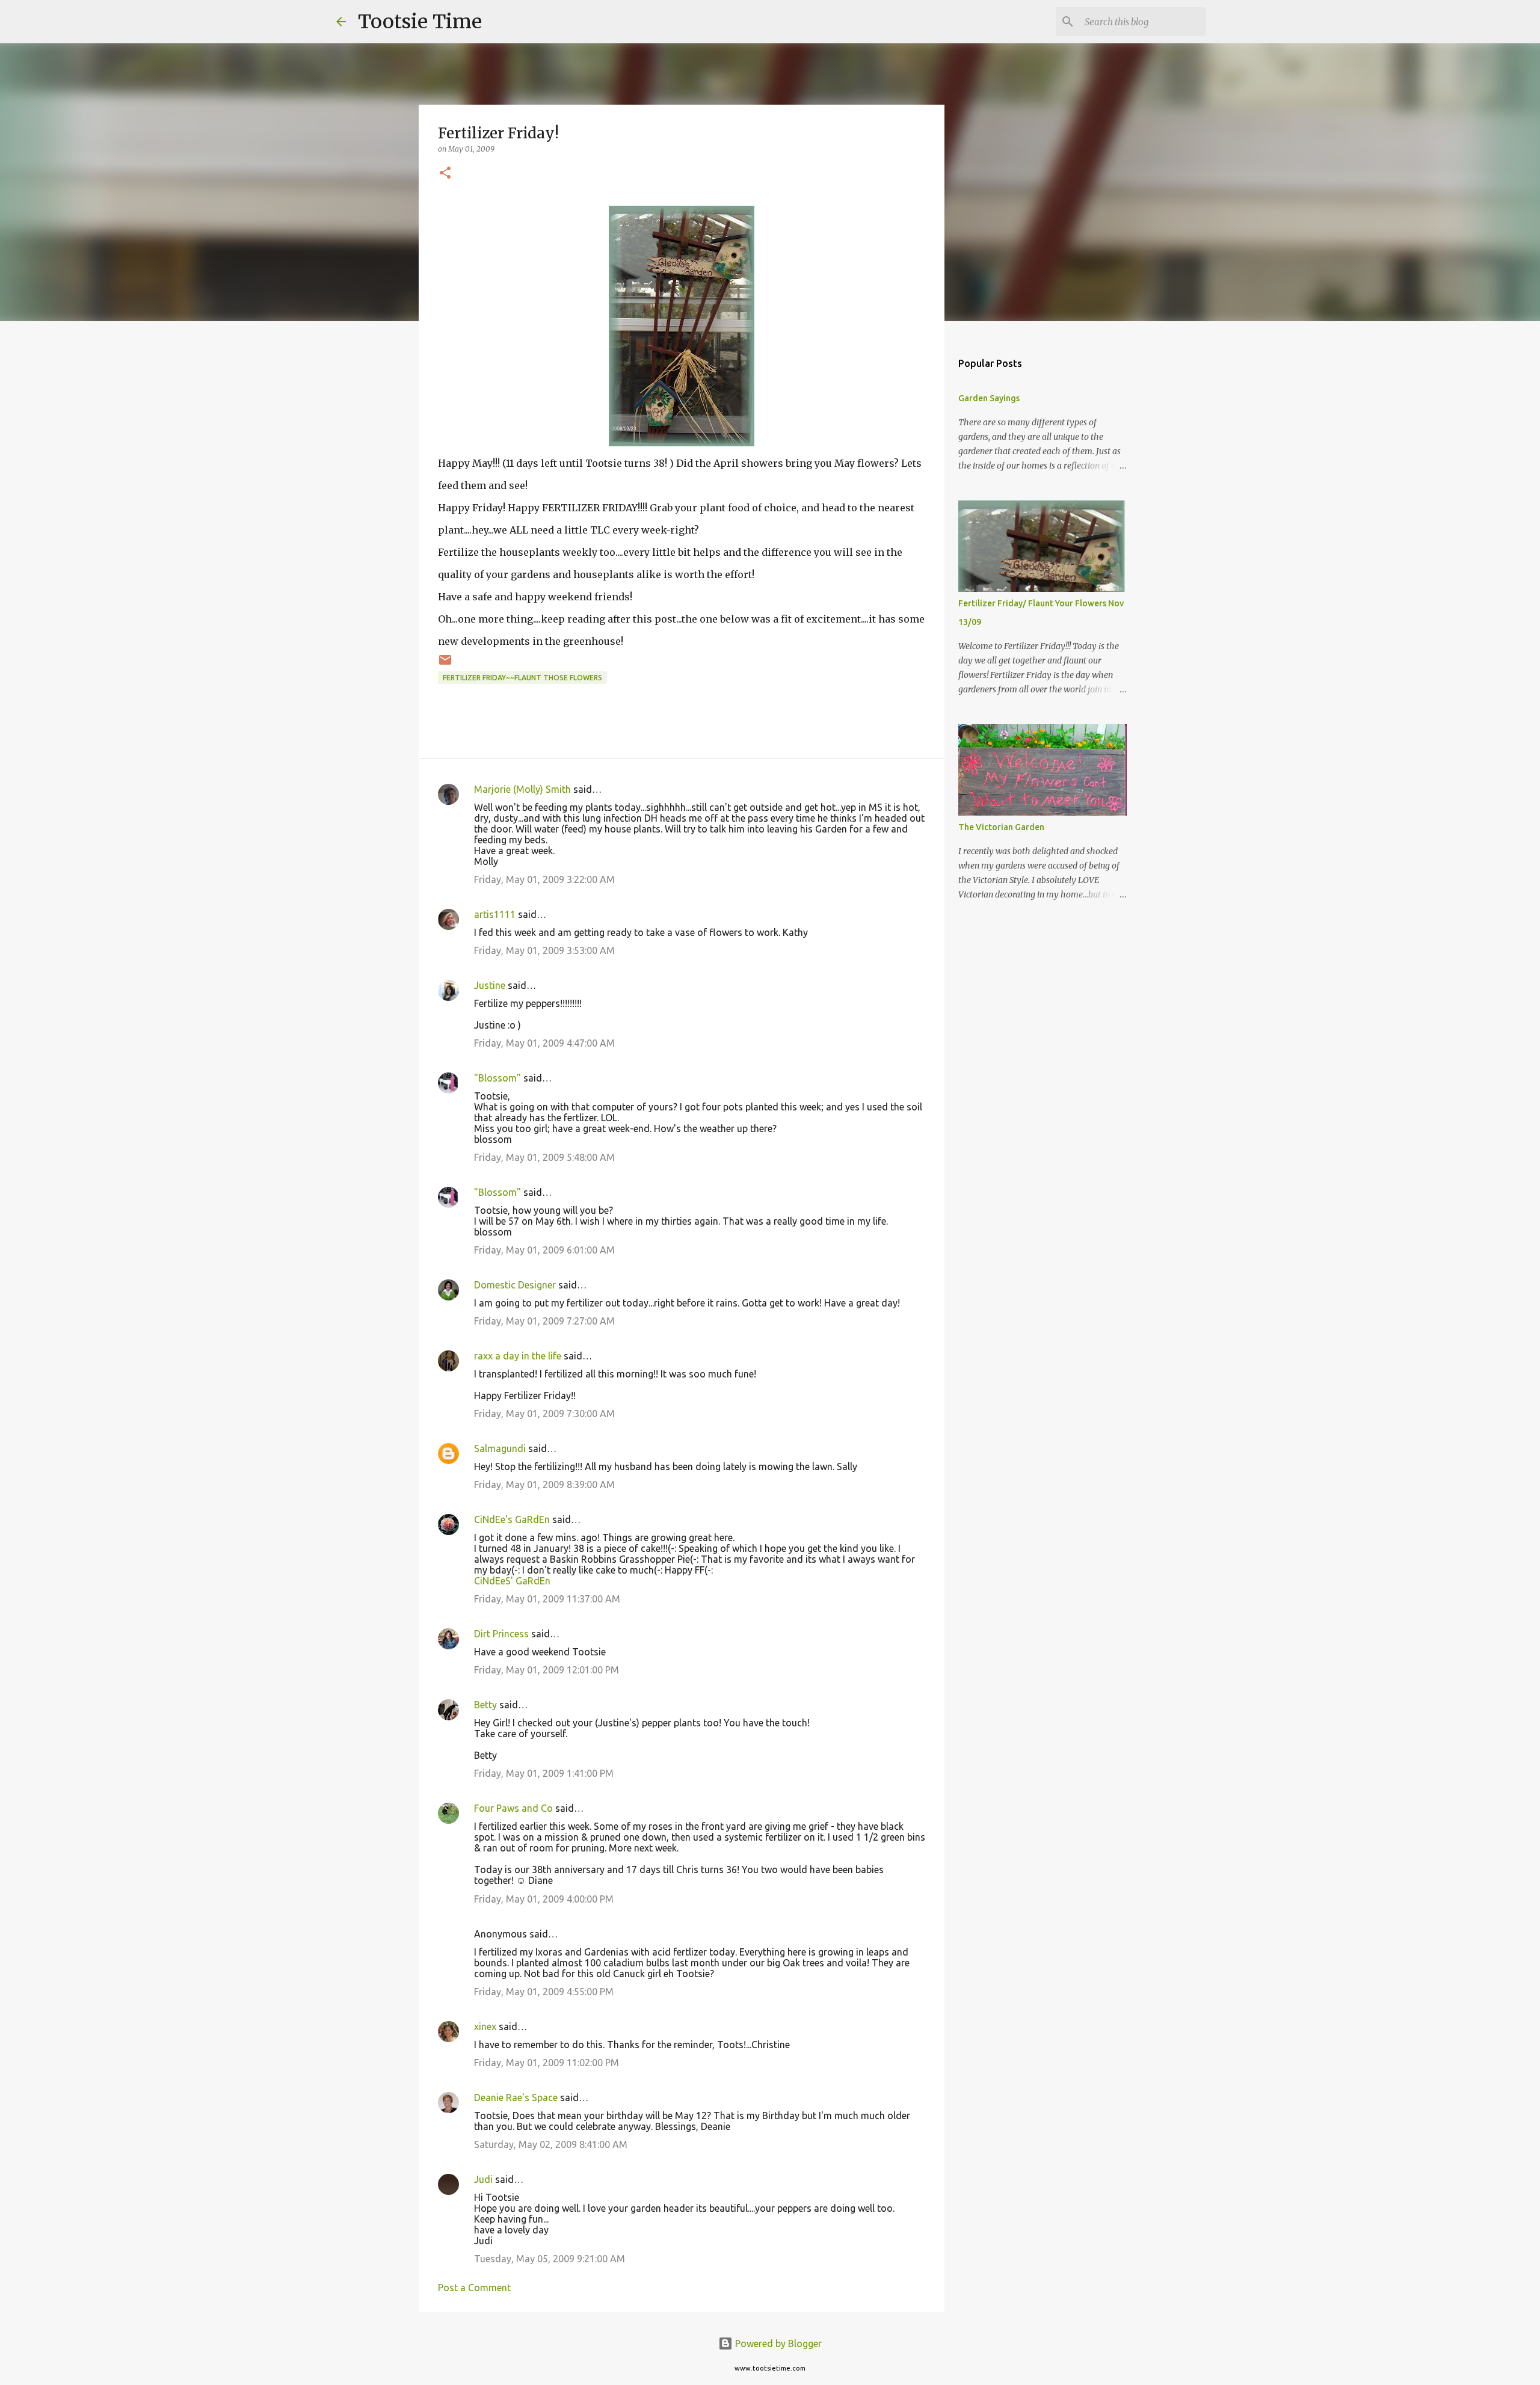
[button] (445, 174)
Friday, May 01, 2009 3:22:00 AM (544, 879)
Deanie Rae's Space (516, 2097)
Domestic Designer (515, 1285)
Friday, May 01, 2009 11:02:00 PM (547, 2063)
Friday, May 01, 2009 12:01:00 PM (547, 1670)
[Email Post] (445, 664)
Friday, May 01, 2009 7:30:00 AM (544, 1414)
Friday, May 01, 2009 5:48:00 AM (544, 1157)
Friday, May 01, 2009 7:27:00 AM (544, 1321)
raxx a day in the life (518, 1356)
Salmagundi (500, 1448)
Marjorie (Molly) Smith (522, 789)
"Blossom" (497, 1078)
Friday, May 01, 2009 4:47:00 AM (544, 1043)
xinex (485, 2026)
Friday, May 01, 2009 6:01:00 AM (544, 1250)
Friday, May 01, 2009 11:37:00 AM (547, 1599)
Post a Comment (474, 2288)
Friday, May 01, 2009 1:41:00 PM (544, 1773)
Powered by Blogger (777, 2343)
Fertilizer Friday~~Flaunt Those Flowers (522, 678)
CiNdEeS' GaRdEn (512, 1581)
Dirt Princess (501, 1634)
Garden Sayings (989, 398)
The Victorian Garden (1001, 827)
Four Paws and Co (513, 1808)
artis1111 (495, 914)
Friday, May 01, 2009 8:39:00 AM (544, 1485)
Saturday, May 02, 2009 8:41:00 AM (551, 2144)
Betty (485, 1705)
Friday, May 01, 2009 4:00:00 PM (544, 1899)
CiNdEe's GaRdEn (512, 1519)
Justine (490, 985)
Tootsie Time (420, 22)
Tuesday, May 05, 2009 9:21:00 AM (550, 2259)
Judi (483, 2179)
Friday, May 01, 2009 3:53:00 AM (544, 950)
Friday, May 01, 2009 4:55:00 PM (544, 1992)
